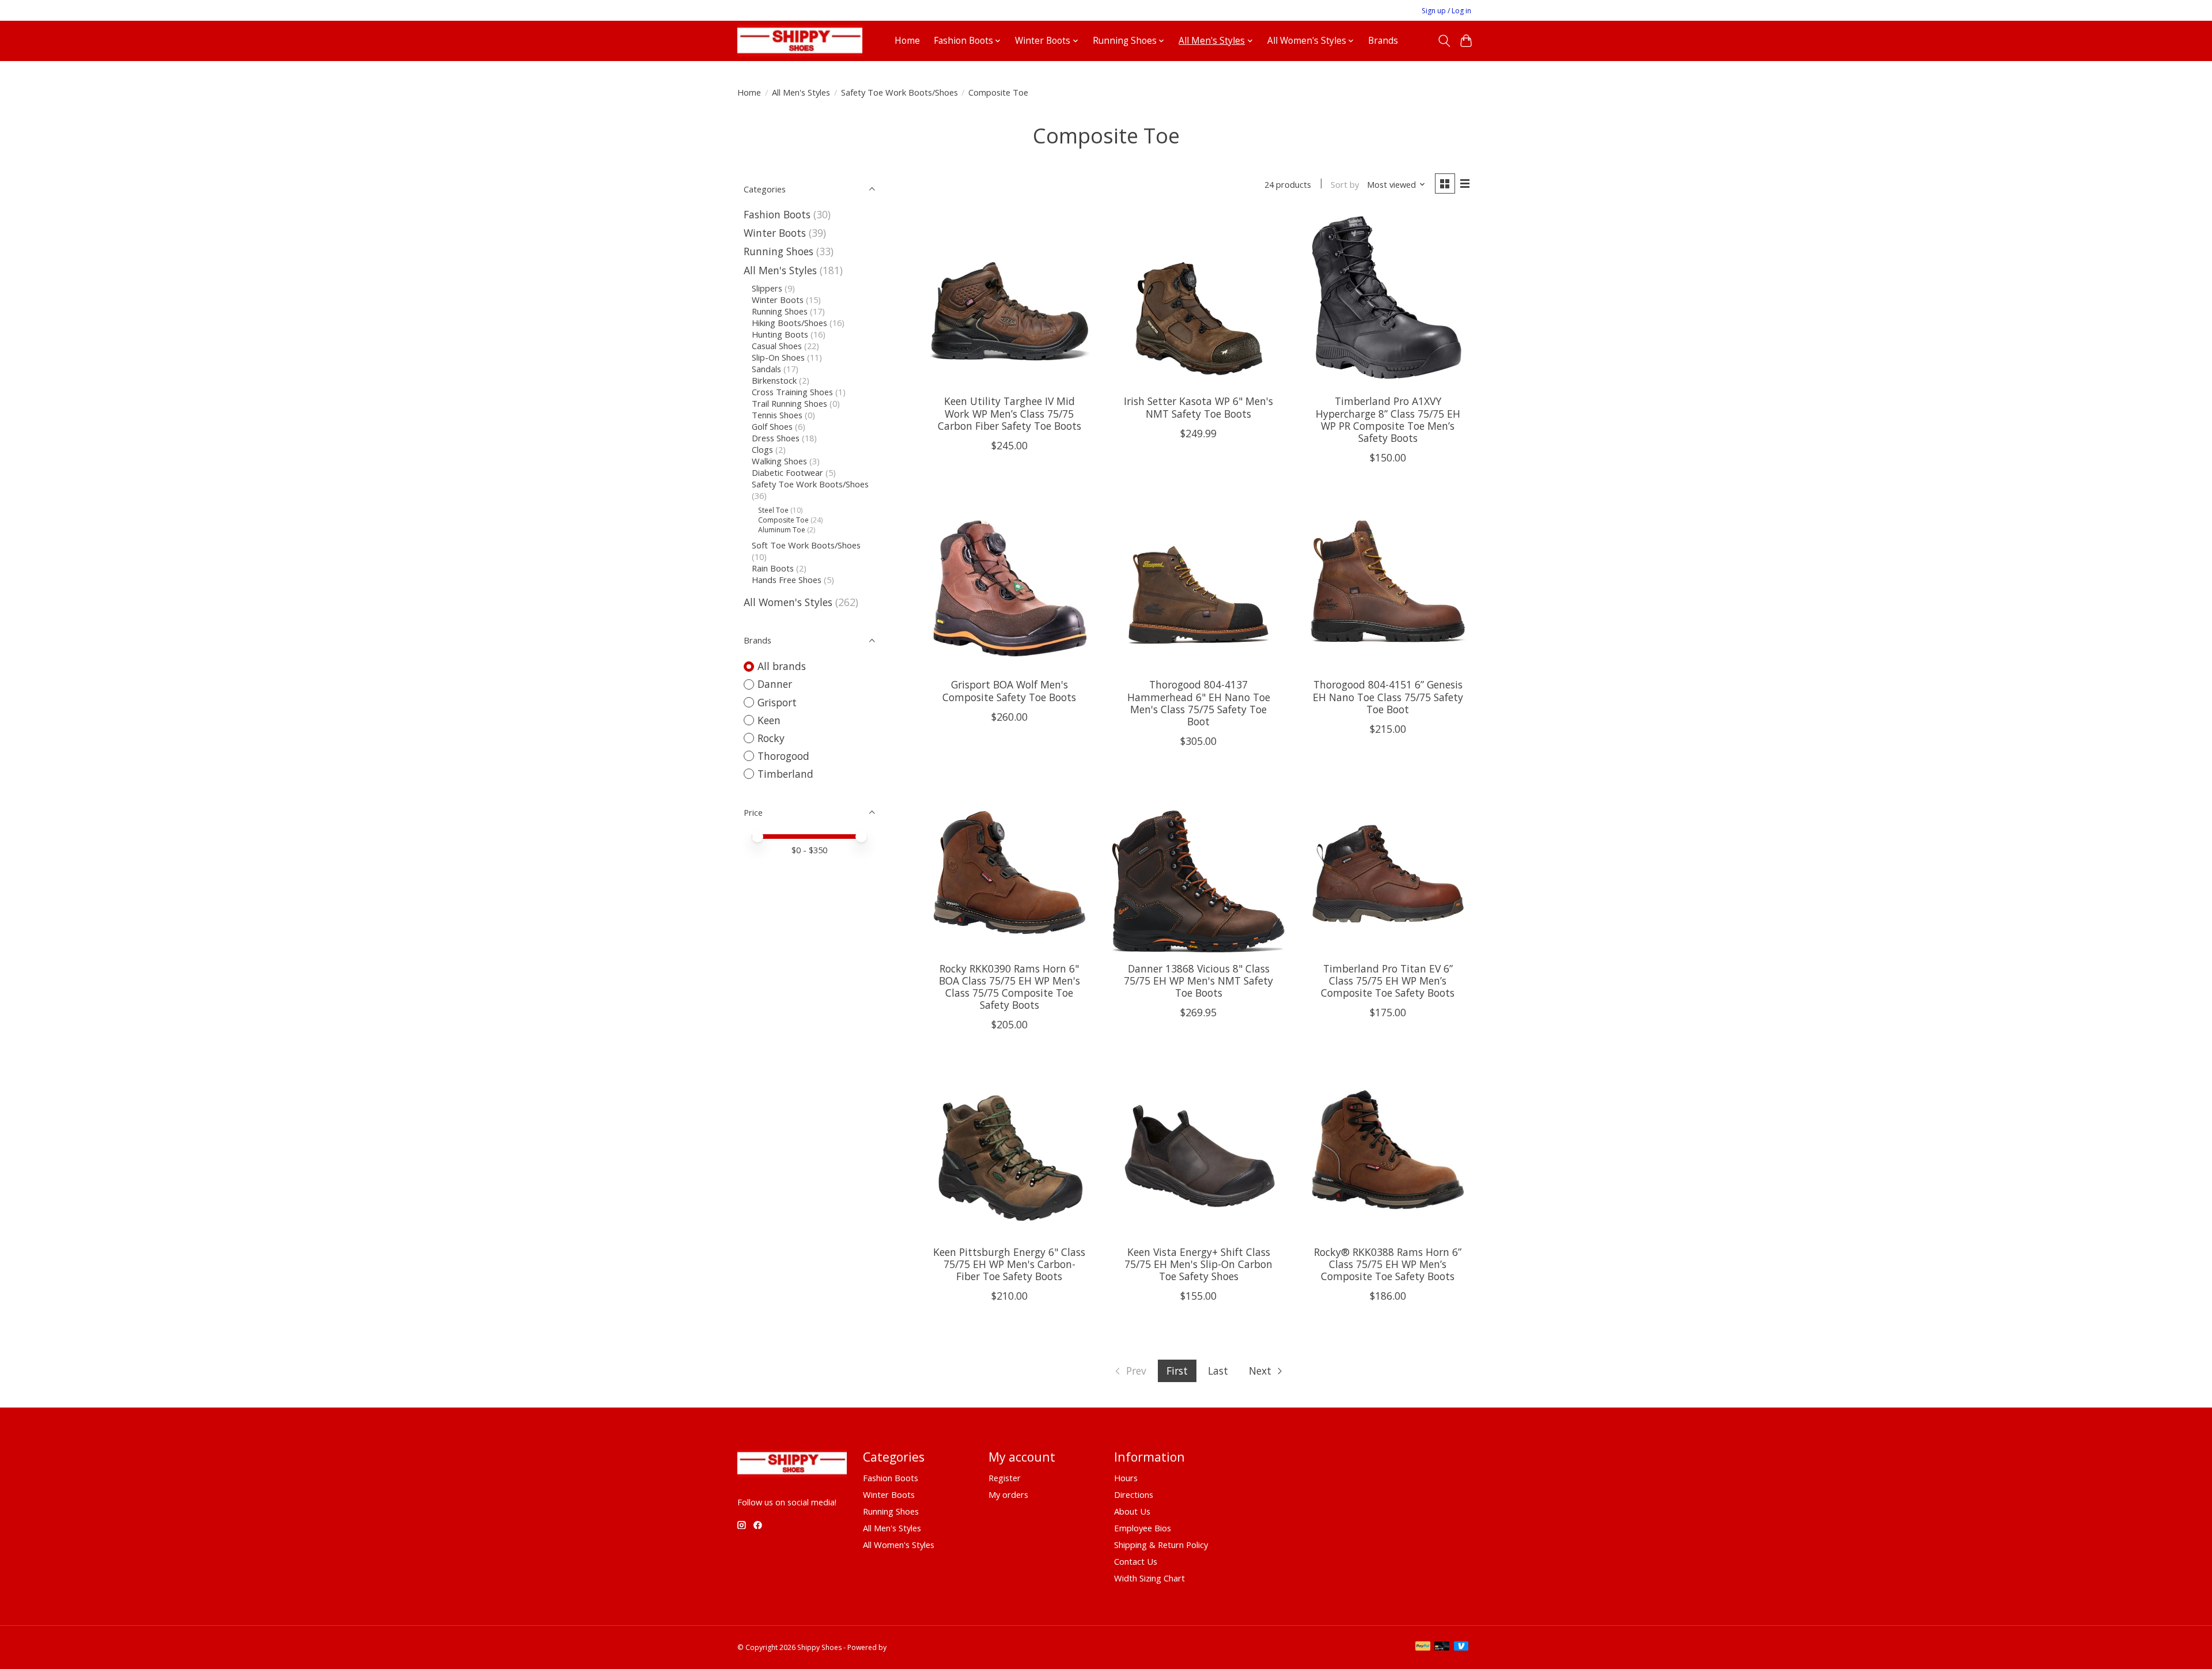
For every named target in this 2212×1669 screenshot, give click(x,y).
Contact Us (1136, 1561)
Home (907, 41)
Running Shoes (779, 251)
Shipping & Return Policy (1161, 1545)
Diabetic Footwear (787, 472)
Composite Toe (783, 520)
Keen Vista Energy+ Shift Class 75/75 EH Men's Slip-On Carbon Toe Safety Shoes (1198, 1264)
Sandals (766, 369)
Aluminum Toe (782, 530)
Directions (1134, 1494)
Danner (775, 684)
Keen (769, 720)
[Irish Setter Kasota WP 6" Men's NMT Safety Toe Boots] (1198, 299)
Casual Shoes (777, 346)
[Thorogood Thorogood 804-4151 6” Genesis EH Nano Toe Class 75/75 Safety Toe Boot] (1388, 583)
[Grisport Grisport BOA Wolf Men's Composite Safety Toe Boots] (1010, 583)
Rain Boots (773, 568)
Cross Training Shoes (792, 392)
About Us (1132, 1511)
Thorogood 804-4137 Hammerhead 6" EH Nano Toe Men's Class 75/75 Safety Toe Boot (1199, 703)
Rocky (771, 738)
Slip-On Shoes (778, 357)
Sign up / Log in (1446, 11)
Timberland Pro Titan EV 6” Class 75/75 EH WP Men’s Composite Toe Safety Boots (1388, 981)
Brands (1383, 41)
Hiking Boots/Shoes (789, 323)
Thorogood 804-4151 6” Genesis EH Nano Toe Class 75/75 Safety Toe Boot (1388, 697)
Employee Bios (1143, 1528)
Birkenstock (774, 380)
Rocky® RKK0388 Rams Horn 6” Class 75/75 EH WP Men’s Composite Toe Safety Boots (1388, 1264)
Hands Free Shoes (787, 580)
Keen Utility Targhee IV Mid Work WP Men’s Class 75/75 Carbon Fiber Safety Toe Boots (1010, 413)
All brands (782, 666)
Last (1218, 1371)
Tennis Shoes (777, 415)
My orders (1008, 1494)
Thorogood (783, 756)
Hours (1126, 1478)
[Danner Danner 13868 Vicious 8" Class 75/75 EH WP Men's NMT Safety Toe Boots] (1198, 866)
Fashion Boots (777, 214)
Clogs (762, 449)
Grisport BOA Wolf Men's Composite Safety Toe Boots (1009, 690)
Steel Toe (773, 510)
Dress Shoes (776, 438)
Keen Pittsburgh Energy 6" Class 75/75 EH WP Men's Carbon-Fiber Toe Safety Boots (1009, 1264)
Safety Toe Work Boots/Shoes (899, 92)
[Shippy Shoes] (800, 41)
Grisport (777, 702)
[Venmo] (1461, 1647)
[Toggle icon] (1444, 41)
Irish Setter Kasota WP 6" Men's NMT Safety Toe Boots (1198, 407)
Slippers (767, 288)
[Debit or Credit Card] (1442, 1647)
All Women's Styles (788, 602)
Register (1005, 1478)
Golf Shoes (772, 426)
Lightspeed (906, 1647)
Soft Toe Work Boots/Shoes (806, 545)
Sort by (1345, 184)
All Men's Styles (801, 92)
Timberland (785, 774)
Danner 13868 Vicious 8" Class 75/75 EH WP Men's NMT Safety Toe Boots (1198, 981)
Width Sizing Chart (1149, 1578)
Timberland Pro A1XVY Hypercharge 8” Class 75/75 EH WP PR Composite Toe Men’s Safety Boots (1388, 419)
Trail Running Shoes (789, 403)
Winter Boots (775, 233)
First (1177, 1371)
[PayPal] (1423, 1647)
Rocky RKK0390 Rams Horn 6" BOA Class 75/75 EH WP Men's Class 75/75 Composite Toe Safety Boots (1010, 987)
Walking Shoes (779, 461)
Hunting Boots (780, 334)
